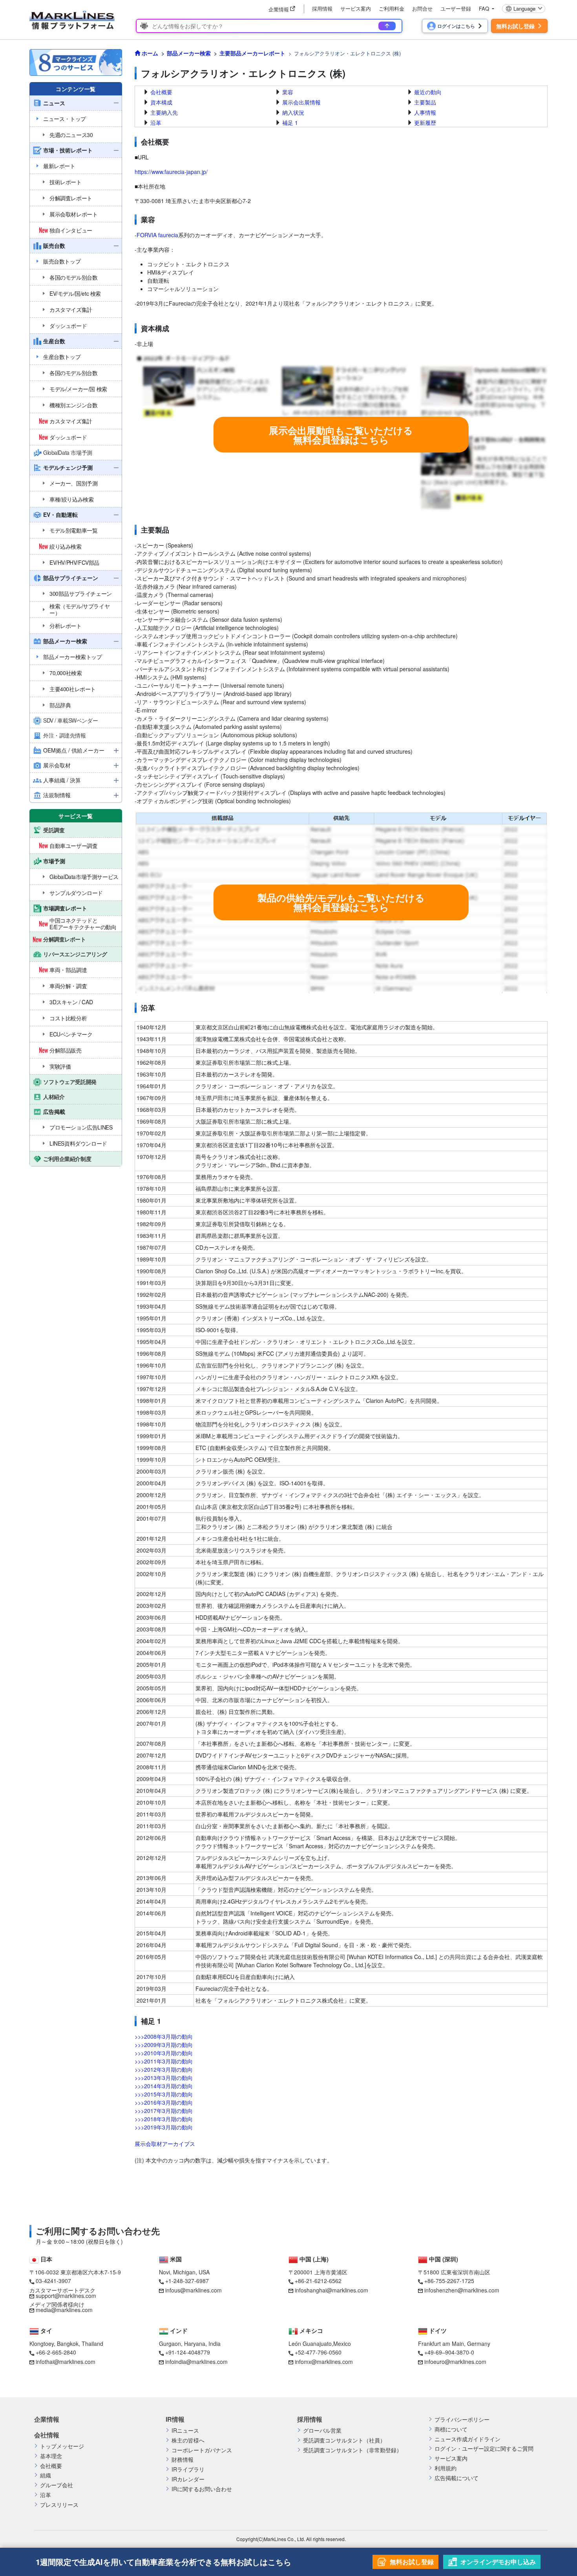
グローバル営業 (322, 2430)
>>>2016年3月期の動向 (164, 2102)
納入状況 (293, 112)
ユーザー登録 (456, 8)
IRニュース (185, 2430)
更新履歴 (425, 123)
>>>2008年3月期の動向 (164, 2036)
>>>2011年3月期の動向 (164, 2061)
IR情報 (175, 2419)
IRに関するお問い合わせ (202, 2489)
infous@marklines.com (194, 2290)
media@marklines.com (64, 2310)
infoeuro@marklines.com (455, 2362)
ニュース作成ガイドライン (467, 2439)
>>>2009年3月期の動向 (164, 2045)
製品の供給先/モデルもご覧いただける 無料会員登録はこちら (341, 902)
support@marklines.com (66, 2296)
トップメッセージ (62, 2446)
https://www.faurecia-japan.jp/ (171, 172)
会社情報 (47, 2435)
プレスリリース (59, 2505)
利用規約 (446, 2468)
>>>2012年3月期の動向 (164, 2069)
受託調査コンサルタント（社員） (344, 2440)
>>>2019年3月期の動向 (164, 2127)
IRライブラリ (188, 2469)
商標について (451, 2429)
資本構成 (161, 102)
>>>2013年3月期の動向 (164, 2078)
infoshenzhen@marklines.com (462, 2290)
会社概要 (161, 92)
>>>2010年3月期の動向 (164, 2053)
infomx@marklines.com (324, 2362)
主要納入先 (164, 112)
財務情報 (183, 2460)
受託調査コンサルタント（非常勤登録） (352, 2450)
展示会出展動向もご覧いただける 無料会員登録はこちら (341, 435)
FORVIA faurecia (157, 235)
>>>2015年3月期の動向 (164, 2094)
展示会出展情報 (301, 102)
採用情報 (322, 8)
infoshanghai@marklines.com (331, 2290)
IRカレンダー (188, 2479)
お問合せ (422, 8)
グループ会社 (57, 2485)
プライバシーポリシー (462, 2419)
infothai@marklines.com (66, 2362)
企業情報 (47, 2419)
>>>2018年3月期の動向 (164, 2119)
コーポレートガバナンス (202, 2450)
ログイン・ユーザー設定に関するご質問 (484, 2449)
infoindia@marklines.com (196, 2362)
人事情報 (425, 112)
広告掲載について (456, 2478)
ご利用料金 (392, 8)
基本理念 (51, 2456)
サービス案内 (356, 8)
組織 (46, 2475)
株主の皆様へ (188, 2440)
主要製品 (425, 102)
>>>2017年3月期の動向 (164, 2111)
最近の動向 (428, 92)
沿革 (156, 123)
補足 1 (290, 123)
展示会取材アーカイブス (165, 2144)
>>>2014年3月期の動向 (164, 2086)
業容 (288, 92)
